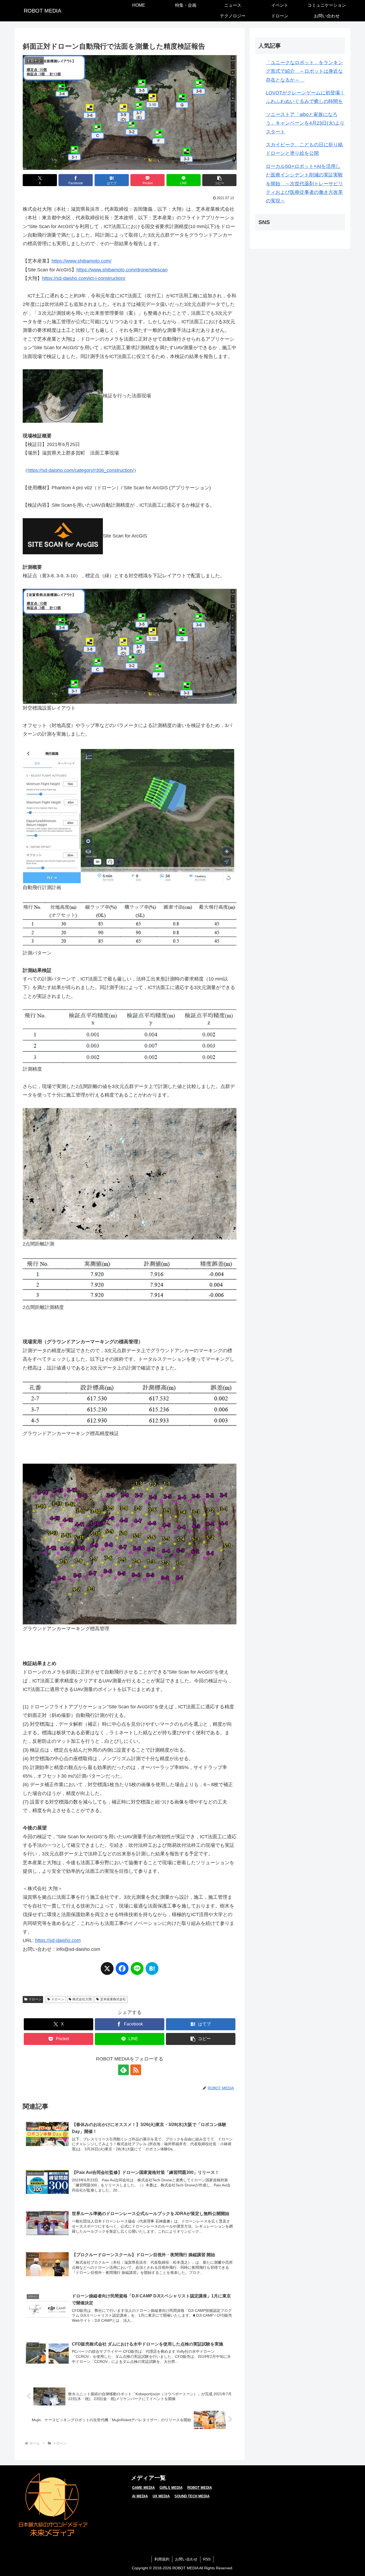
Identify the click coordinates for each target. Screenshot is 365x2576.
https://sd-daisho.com (58, 1940)
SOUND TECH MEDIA (192, 2496)
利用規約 (162, 2559)
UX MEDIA (161, 2496)
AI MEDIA (140, 2496)
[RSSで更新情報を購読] (136, 2070)
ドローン (35, 1999)
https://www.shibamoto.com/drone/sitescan (122, 270)
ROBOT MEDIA (200, 2488)
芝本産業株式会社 (113, 1999)
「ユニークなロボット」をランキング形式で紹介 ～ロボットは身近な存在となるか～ (304, 71)
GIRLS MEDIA (171, 2488)
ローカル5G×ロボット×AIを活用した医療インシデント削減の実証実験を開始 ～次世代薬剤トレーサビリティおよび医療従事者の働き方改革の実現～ (304, 184)
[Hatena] (152, 1971)
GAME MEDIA (143, 2488)
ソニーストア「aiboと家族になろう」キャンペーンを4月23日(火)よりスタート (305, 123)
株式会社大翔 (82, 1999)
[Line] (137, 1971)
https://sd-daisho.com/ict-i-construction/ (84, 278)
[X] (107, 1971)
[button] (219, 180)
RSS (207, 2559)
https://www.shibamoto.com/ (81, 261)
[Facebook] (122, 1971)
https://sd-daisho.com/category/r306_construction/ (81, 470)
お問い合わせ (186, 2559)
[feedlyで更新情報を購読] (123, 2070)
